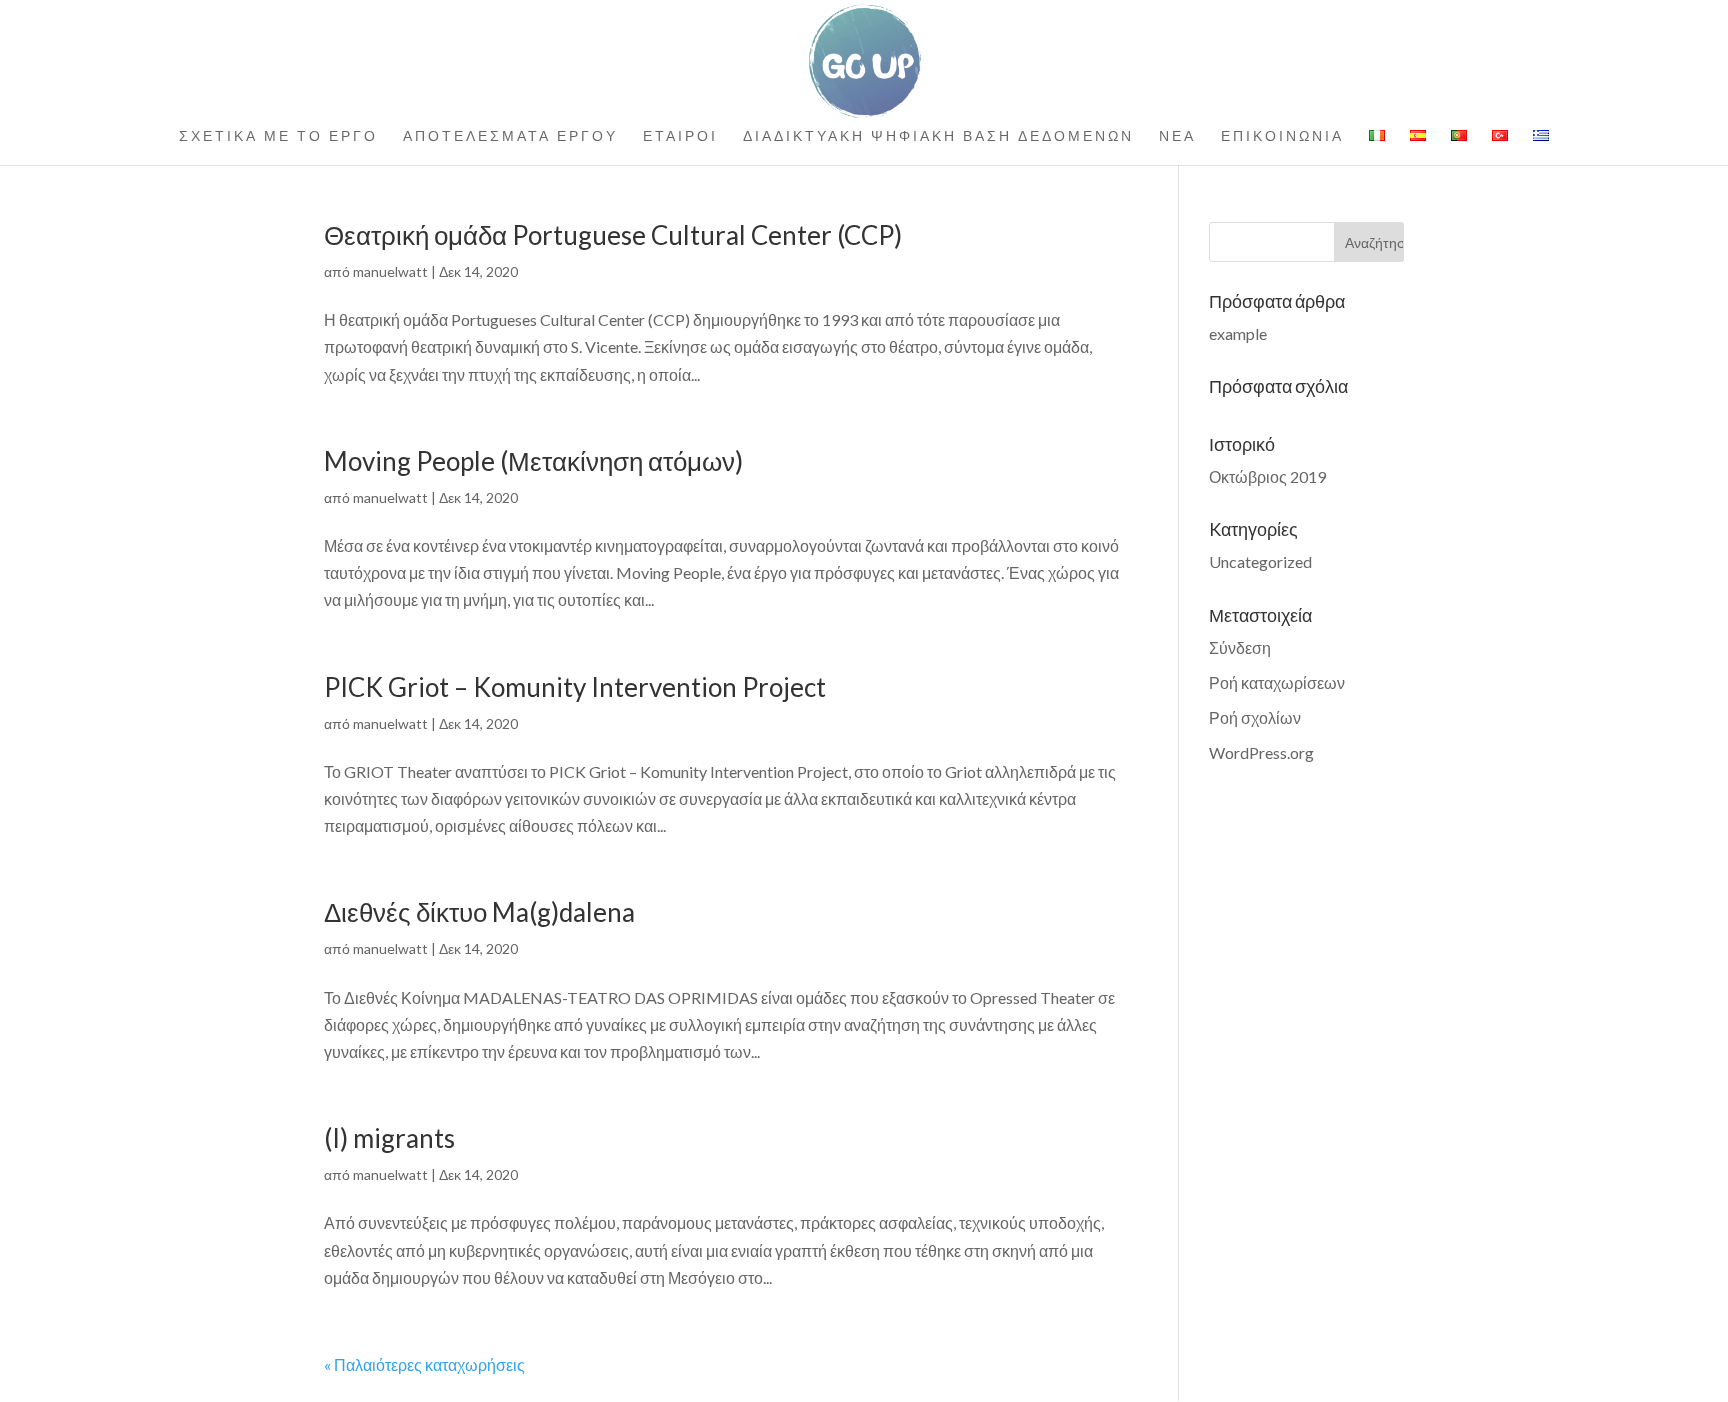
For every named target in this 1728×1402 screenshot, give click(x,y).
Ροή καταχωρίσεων (1277, 682)
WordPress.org (1261, 752)
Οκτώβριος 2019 (1267, 476)
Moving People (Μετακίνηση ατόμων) (533, 461)
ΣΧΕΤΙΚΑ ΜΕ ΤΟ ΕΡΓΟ (278, 136)
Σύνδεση (1240, 647)
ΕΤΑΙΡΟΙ (680, 136)
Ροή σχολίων (1255, 717)
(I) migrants (389, 1138)
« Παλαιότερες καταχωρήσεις (424, 1364)
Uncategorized (1260, 561)
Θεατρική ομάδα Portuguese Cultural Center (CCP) (613, 235)
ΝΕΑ (1177, 136)
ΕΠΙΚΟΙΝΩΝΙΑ (1282, 136)
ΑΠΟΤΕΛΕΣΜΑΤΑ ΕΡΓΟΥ (510, 136)
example (1238, 333)
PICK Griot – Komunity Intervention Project (575, 687)
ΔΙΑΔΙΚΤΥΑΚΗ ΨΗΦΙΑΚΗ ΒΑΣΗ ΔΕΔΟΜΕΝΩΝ (938, 136)
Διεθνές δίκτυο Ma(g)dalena (479, 912)
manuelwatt (390, 271)
